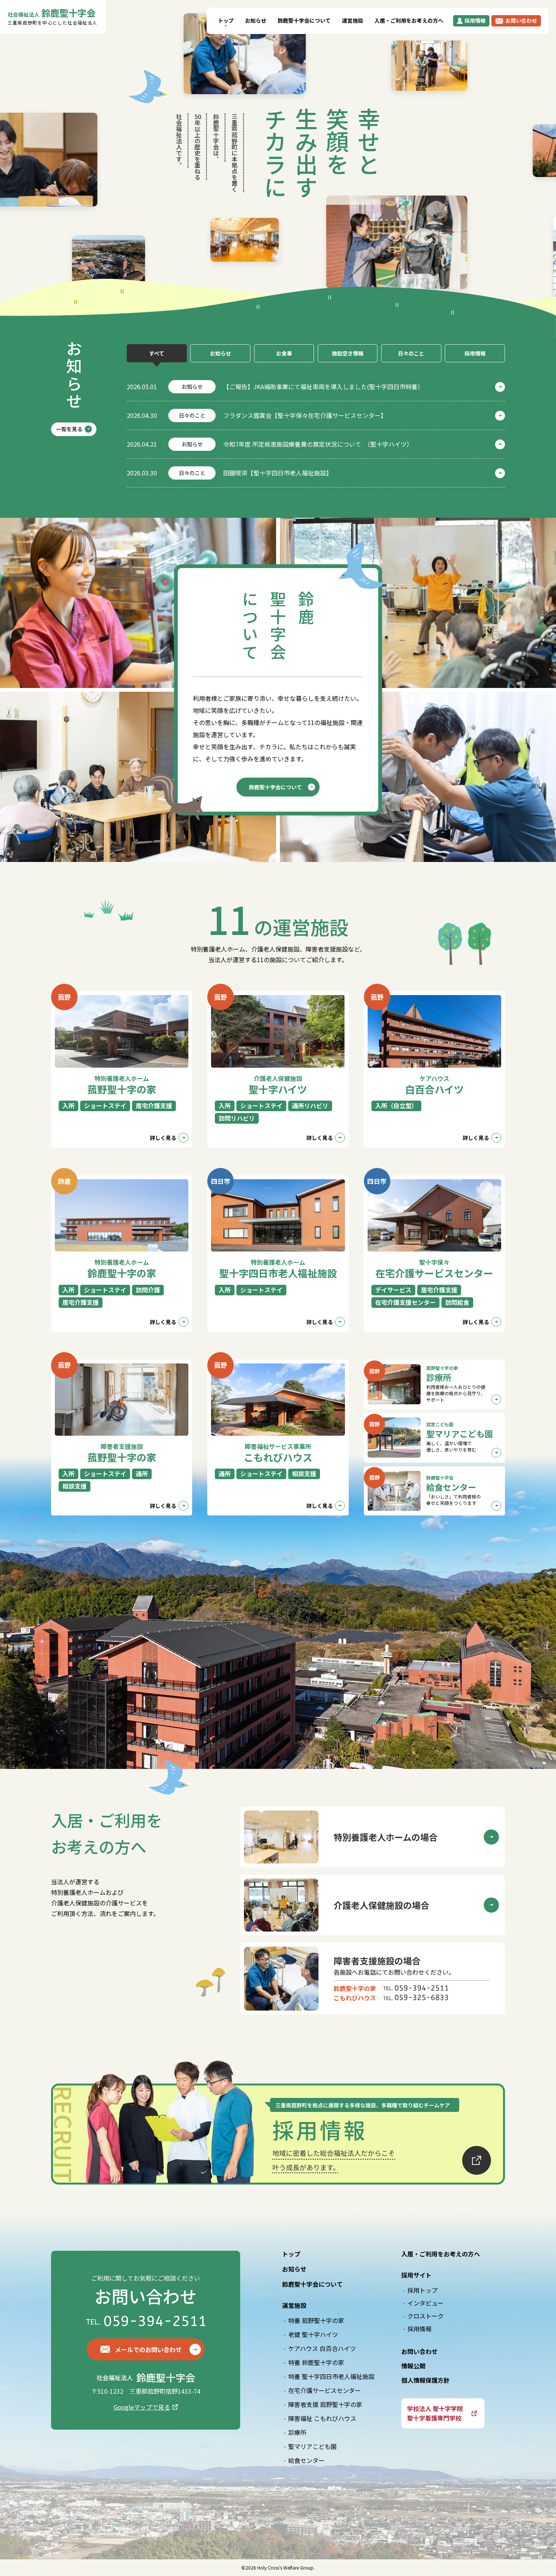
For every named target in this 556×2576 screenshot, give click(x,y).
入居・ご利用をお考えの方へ (409, 20)
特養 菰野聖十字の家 (316, 2320)
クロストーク (426, 2316)
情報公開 (413, 2366)
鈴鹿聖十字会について (304, 20)
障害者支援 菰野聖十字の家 (325, 2404)
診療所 (297, 2432)
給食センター (306, 2460)
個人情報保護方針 (426, 2380)
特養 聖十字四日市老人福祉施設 (331, 2376)
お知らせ (256, 20)
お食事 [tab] (284, 353)
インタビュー (426, 2303)
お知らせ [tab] (221, 353)
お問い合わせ (419, 2351)
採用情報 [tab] (475, 353)
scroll (445, 226)
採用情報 (419, 2329)
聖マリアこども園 (312, 2446)
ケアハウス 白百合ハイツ (322, 2348)
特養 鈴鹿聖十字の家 (316, 2362)
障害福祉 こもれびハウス (322, 2418)
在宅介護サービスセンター (325, 2390)
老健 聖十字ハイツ (313, 2334)
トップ (226, 20)
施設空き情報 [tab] (348, 353)
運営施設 (353, 20)
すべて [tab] (157, 353)
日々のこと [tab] (411, 353)
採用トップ (422, 2290)
